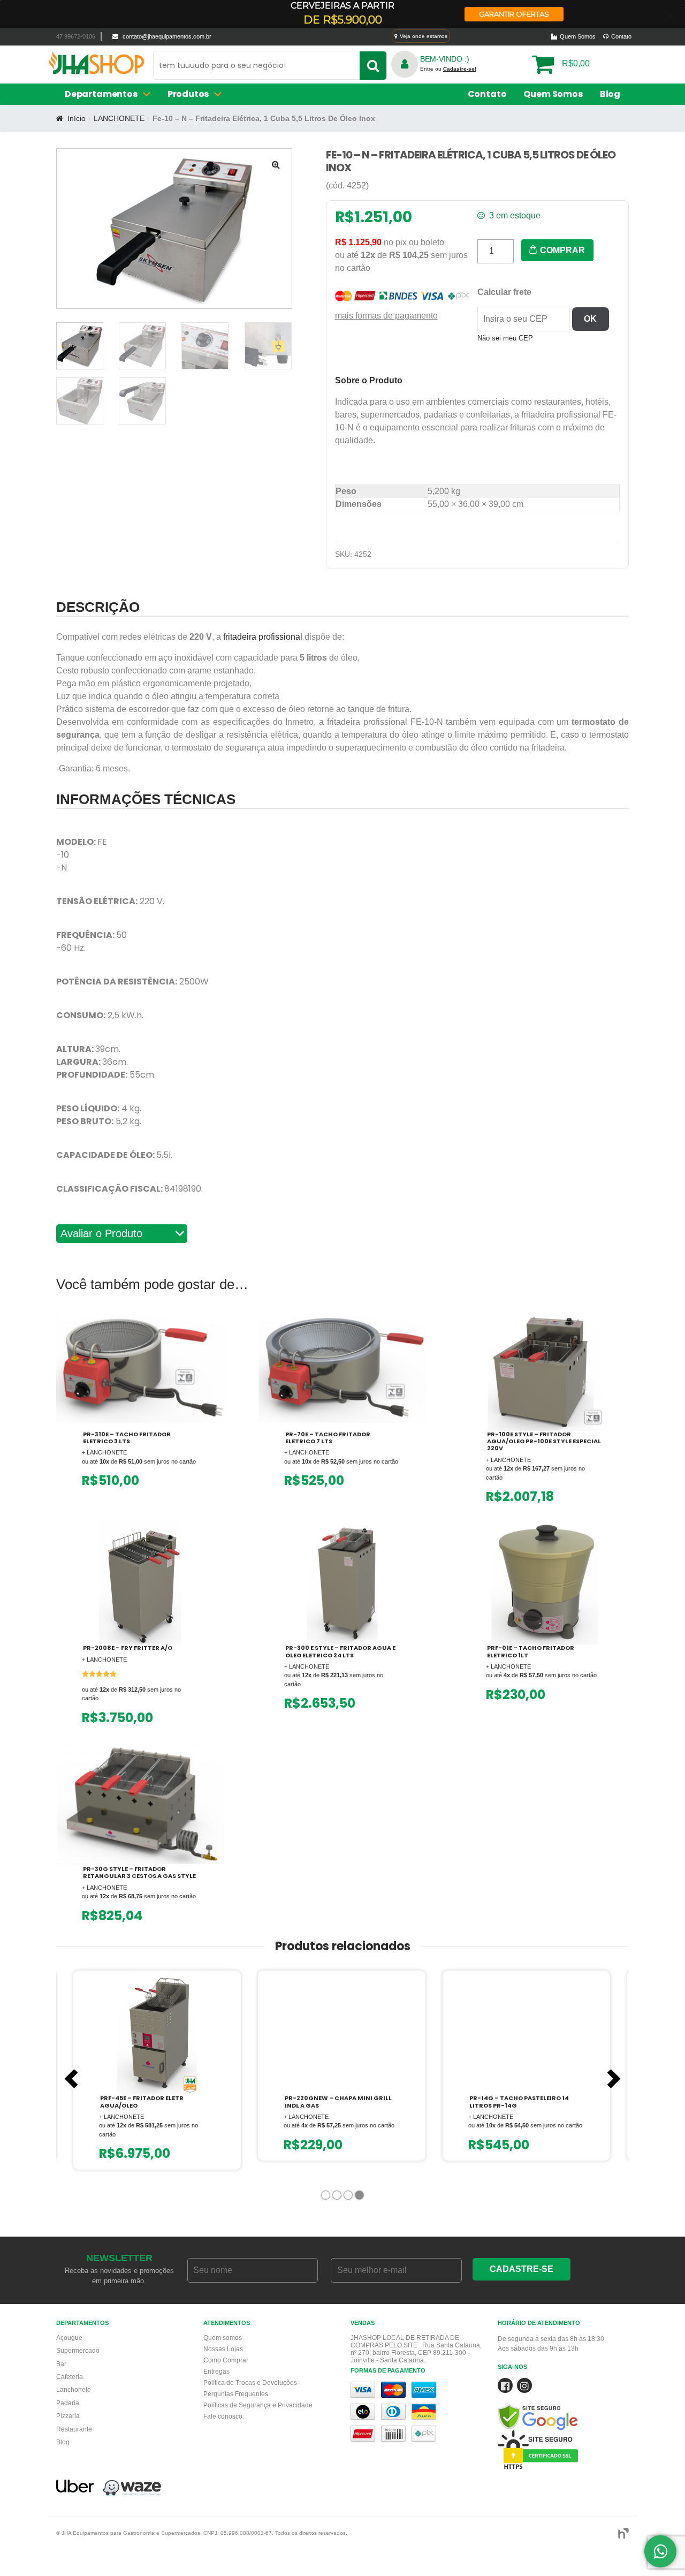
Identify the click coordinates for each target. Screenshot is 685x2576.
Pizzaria (68, 2416)
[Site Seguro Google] (563, 2404)
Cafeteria (70, 2377)
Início (77, 118)
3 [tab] (349, 2197)
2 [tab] (338, 2197)
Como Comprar (226, 2360)
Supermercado (78, 2351)
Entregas (216, 2372)
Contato (621, 36)
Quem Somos (578, 36)
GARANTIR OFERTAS (514, 14)
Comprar (561, 250)
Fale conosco (223, 2416)
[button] (276, 164)
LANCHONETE (119, 118)
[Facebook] (505, 2388)
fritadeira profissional (263, 637)
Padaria (68, 2403)
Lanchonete (74, 2390)
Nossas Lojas (223, 2349)
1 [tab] (327, 2197)
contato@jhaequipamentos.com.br (167, 36)
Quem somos (223, 2338)
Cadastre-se (522, 2269)
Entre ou (448, 69)
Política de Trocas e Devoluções (250, 2383)
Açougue (69, 2338)
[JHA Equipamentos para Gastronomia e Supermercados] (97, 67)
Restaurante (74, 2429)
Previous (71, 2079)
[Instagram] (524, 2388)
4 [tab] (360, 2197)
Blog (610, 94)
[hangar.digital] (623, 2533)
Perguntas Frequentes (236, 2394)
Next (614, 2079)
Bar (61, 2364)
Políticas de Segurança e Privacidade (258, 2405)
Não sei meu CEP (505, 338)
